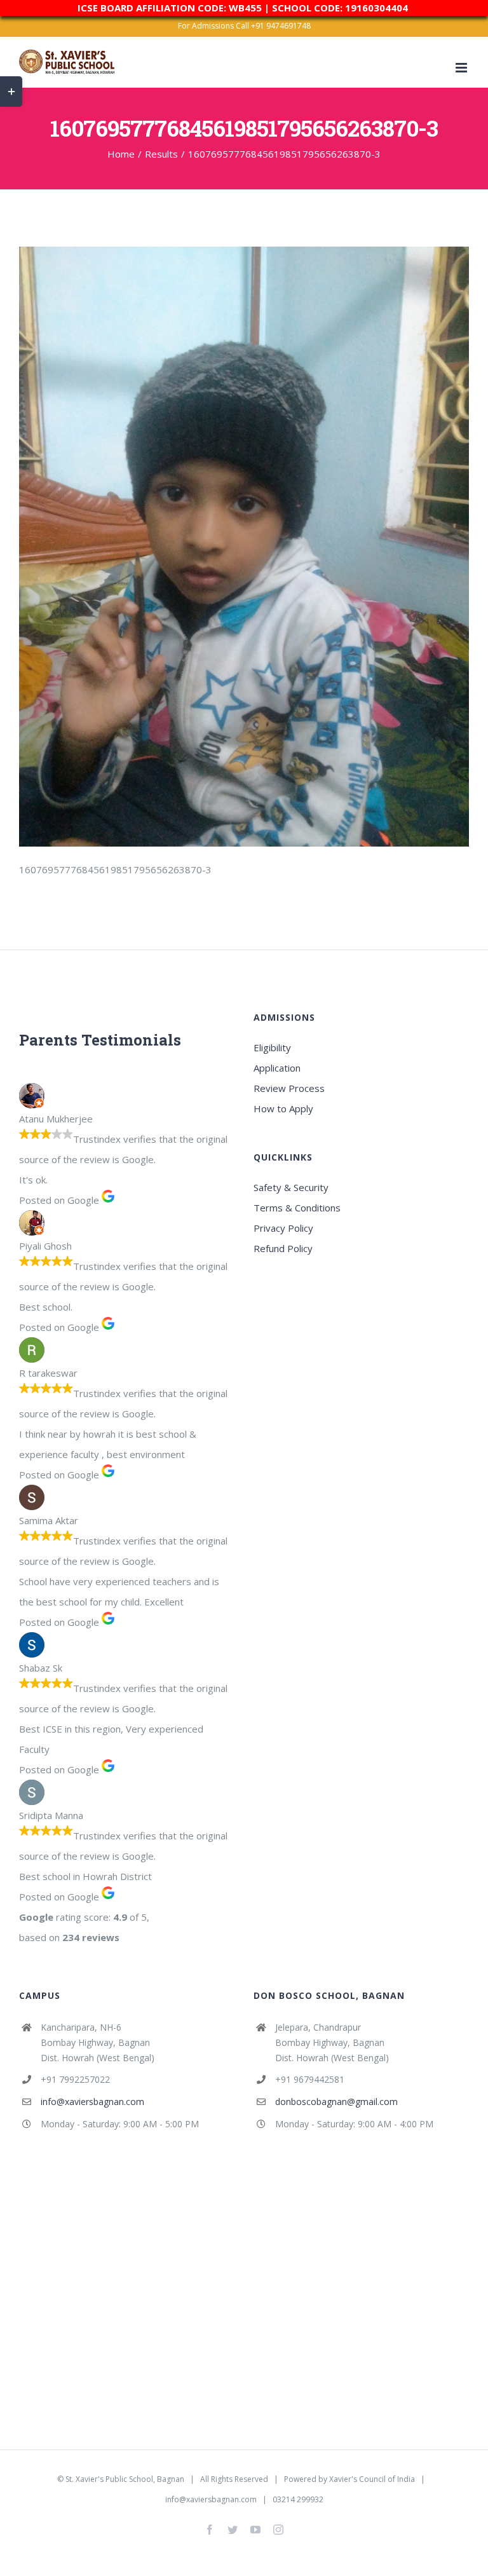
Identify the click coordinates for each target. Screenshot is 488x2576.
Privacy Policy (283, 1228)
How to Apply (283, 1108)
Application (277, 1068)
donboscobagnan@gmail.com (336, 2102)
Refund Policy (283, 1248)
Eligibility (272, 1047)
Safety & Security (291, 1187)
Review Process (289, 1088)
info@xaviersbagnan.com (92, 2102)
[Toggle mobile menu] (462, 68)
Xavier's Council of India (372, 2479)
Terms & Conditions (297, 1208)
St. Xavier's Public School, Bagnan (125, 2479)
